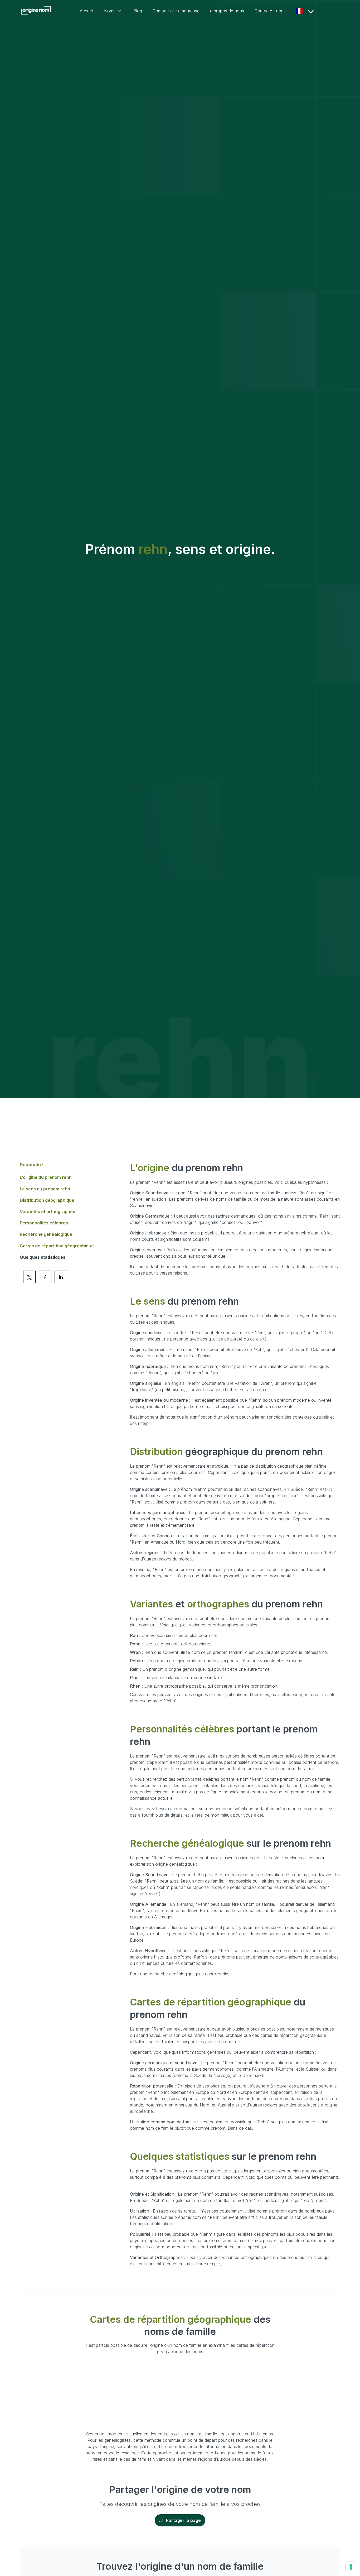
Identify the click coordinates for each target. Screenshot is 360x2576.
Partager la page (183, 2520)
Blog (138, 11)
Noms (110, 11)
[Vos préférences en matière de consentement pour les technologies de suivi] (351, 2567)
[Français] (301, 11)
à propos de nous (227, 11)
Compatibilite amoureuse (176, 11)
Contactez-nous (270, 11)
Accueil (87, 11)
